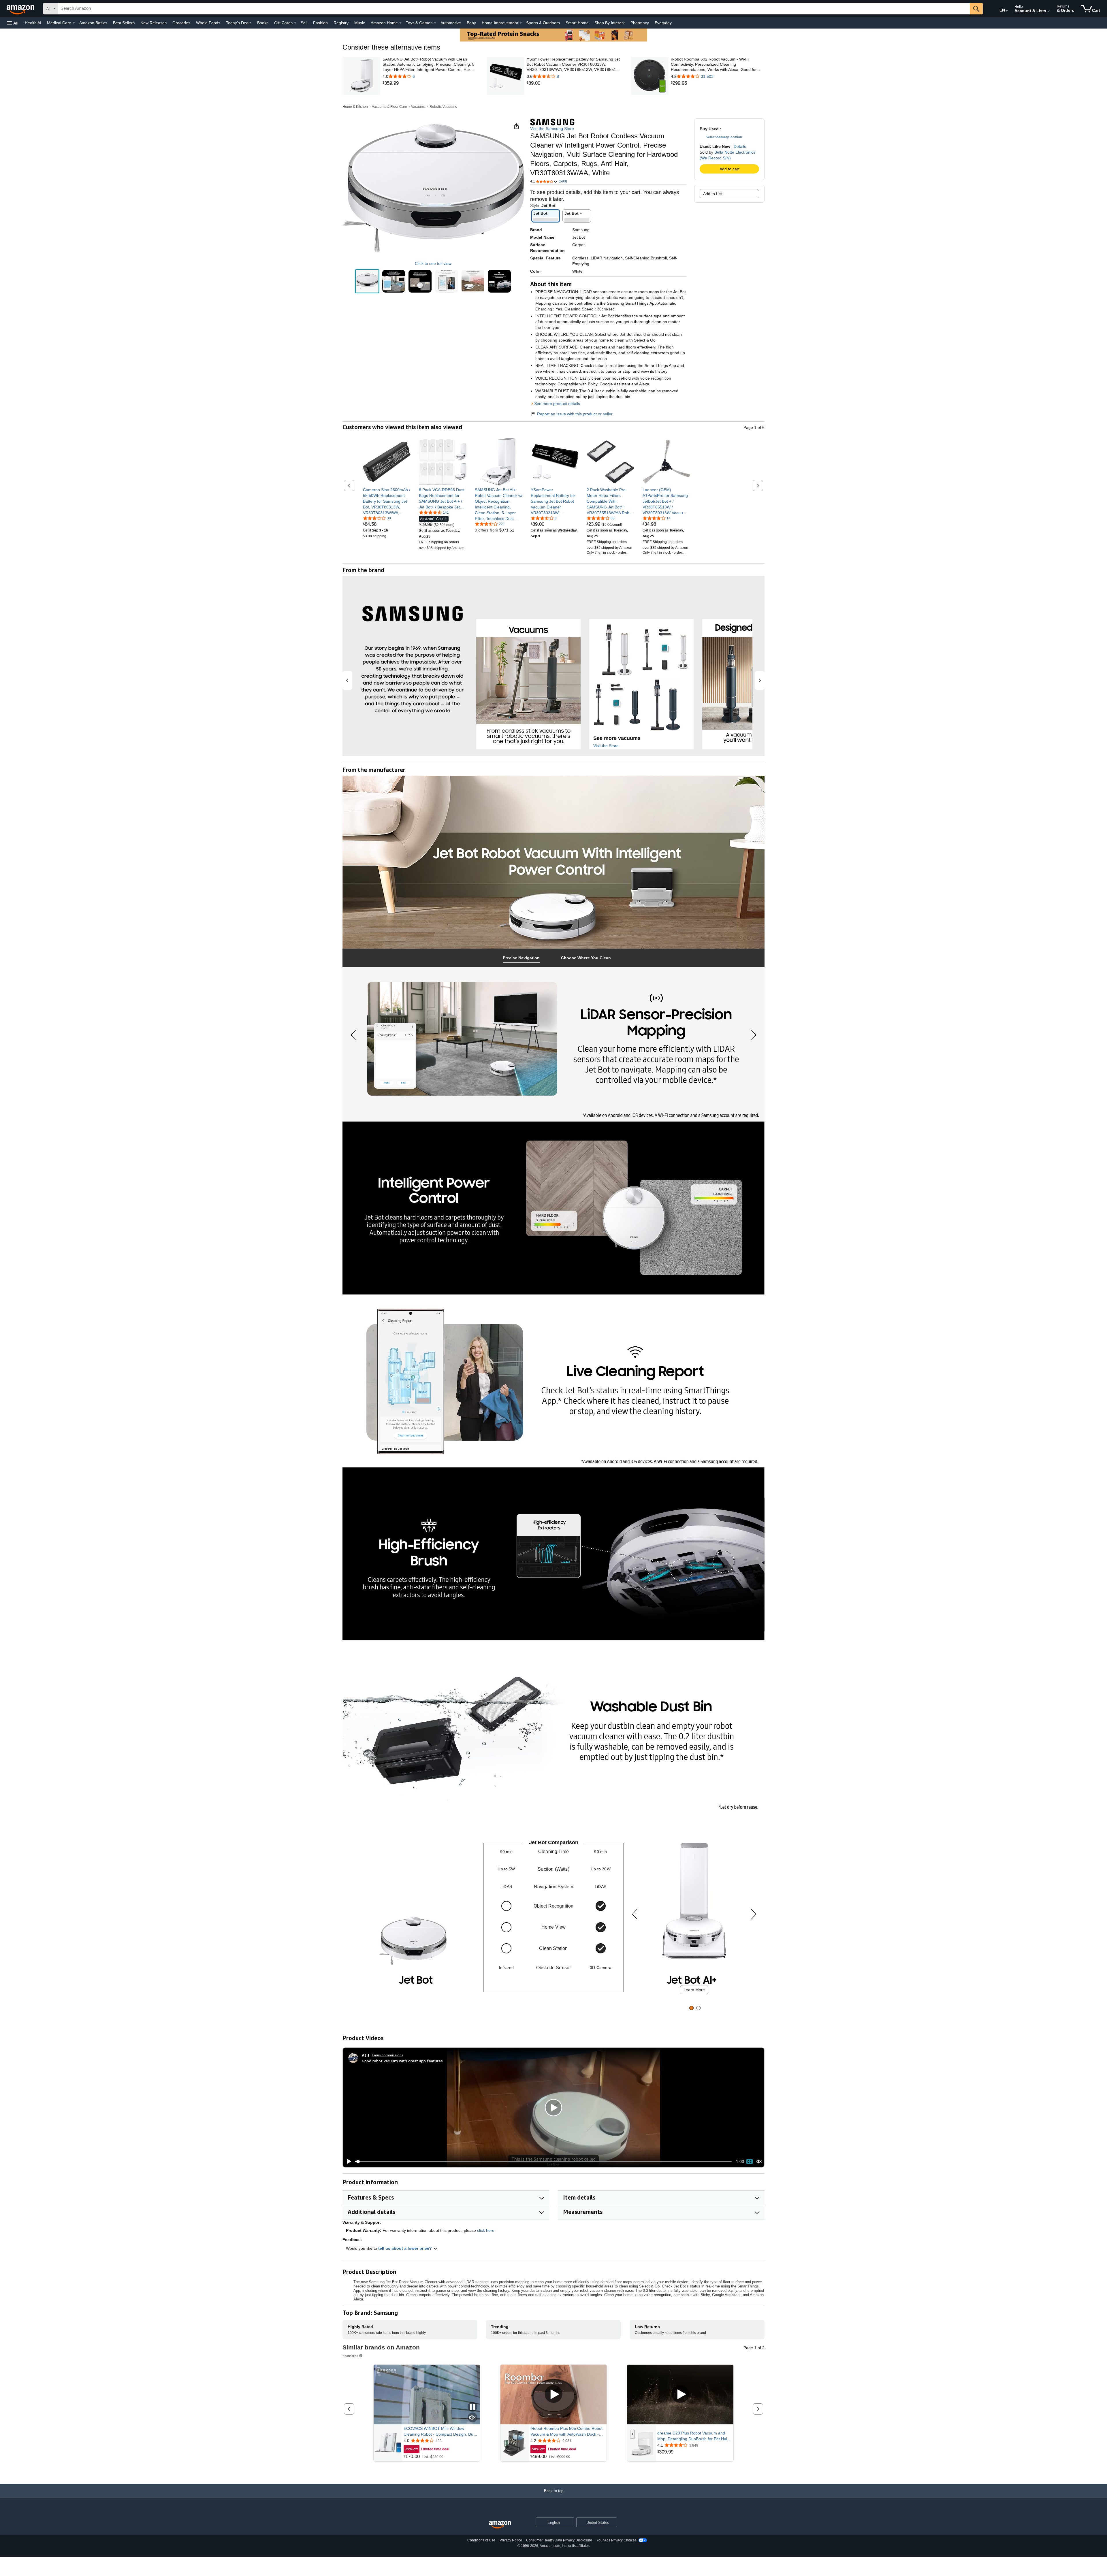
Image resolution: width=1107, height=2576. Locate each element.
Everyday (663, 23)
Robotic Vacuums (443, 107)
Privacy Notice (511, 2540)
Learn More (694, 1990)
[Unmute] (759, 2162)
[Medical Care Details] (74, 23)
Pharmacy (640, 23)
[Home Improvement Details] (521, 23)
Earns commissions (388, 2055)
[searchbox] (514, 9)
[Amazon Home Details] (400, 23)
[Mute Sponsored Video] (472, 2418)
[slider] (543, 2162)
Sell (304, 23)
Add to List (713, 194)
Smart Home (577, 23)
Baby (471, 23)
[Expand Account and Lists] (1049, 11)
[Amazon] (21, 9)
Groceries (181, 23)
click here (486, 2230)
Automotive (451, 23)
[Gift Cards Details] (295, 23)
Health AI (33, 23)
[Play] (347, 2162)
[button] (13, 23)
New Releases (154, 23)
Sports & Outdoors (543, 23)
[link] (429, 83)
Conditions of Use (481, 2540)
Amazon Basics (93, 23)
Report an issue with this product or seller (575, 414)
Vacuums (418, 107)
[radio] (367, 281)
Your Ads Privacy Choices (616, 2540)
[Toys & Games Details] (435, 23)
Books (263, 23)
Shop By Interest (610, 23)
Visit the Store (606, 746)
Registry (341, 23)
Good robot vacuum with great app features (402, 2061)
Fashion (320, 23)
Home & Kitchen (355, 107)
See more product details (557, 404)
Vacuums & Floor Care (389, 107)
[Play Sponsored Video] (553, 2395)
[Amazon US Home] (500, 2525)
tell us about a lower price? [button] (406, 2248)
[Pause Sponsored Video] (472, 2407)
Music (360, 23)
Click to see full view (433, 263)
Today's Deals (239, 23)
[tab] (521, 958)
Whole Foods (208, 23)
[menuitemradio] (750, 2162)
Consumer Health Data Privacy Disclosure (559, 2540)
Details (740, 146)
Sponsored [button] (350, 2356)
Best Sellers (124, 23)
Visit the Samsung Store (552, 129)
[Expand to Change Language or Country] (1007, 11)
